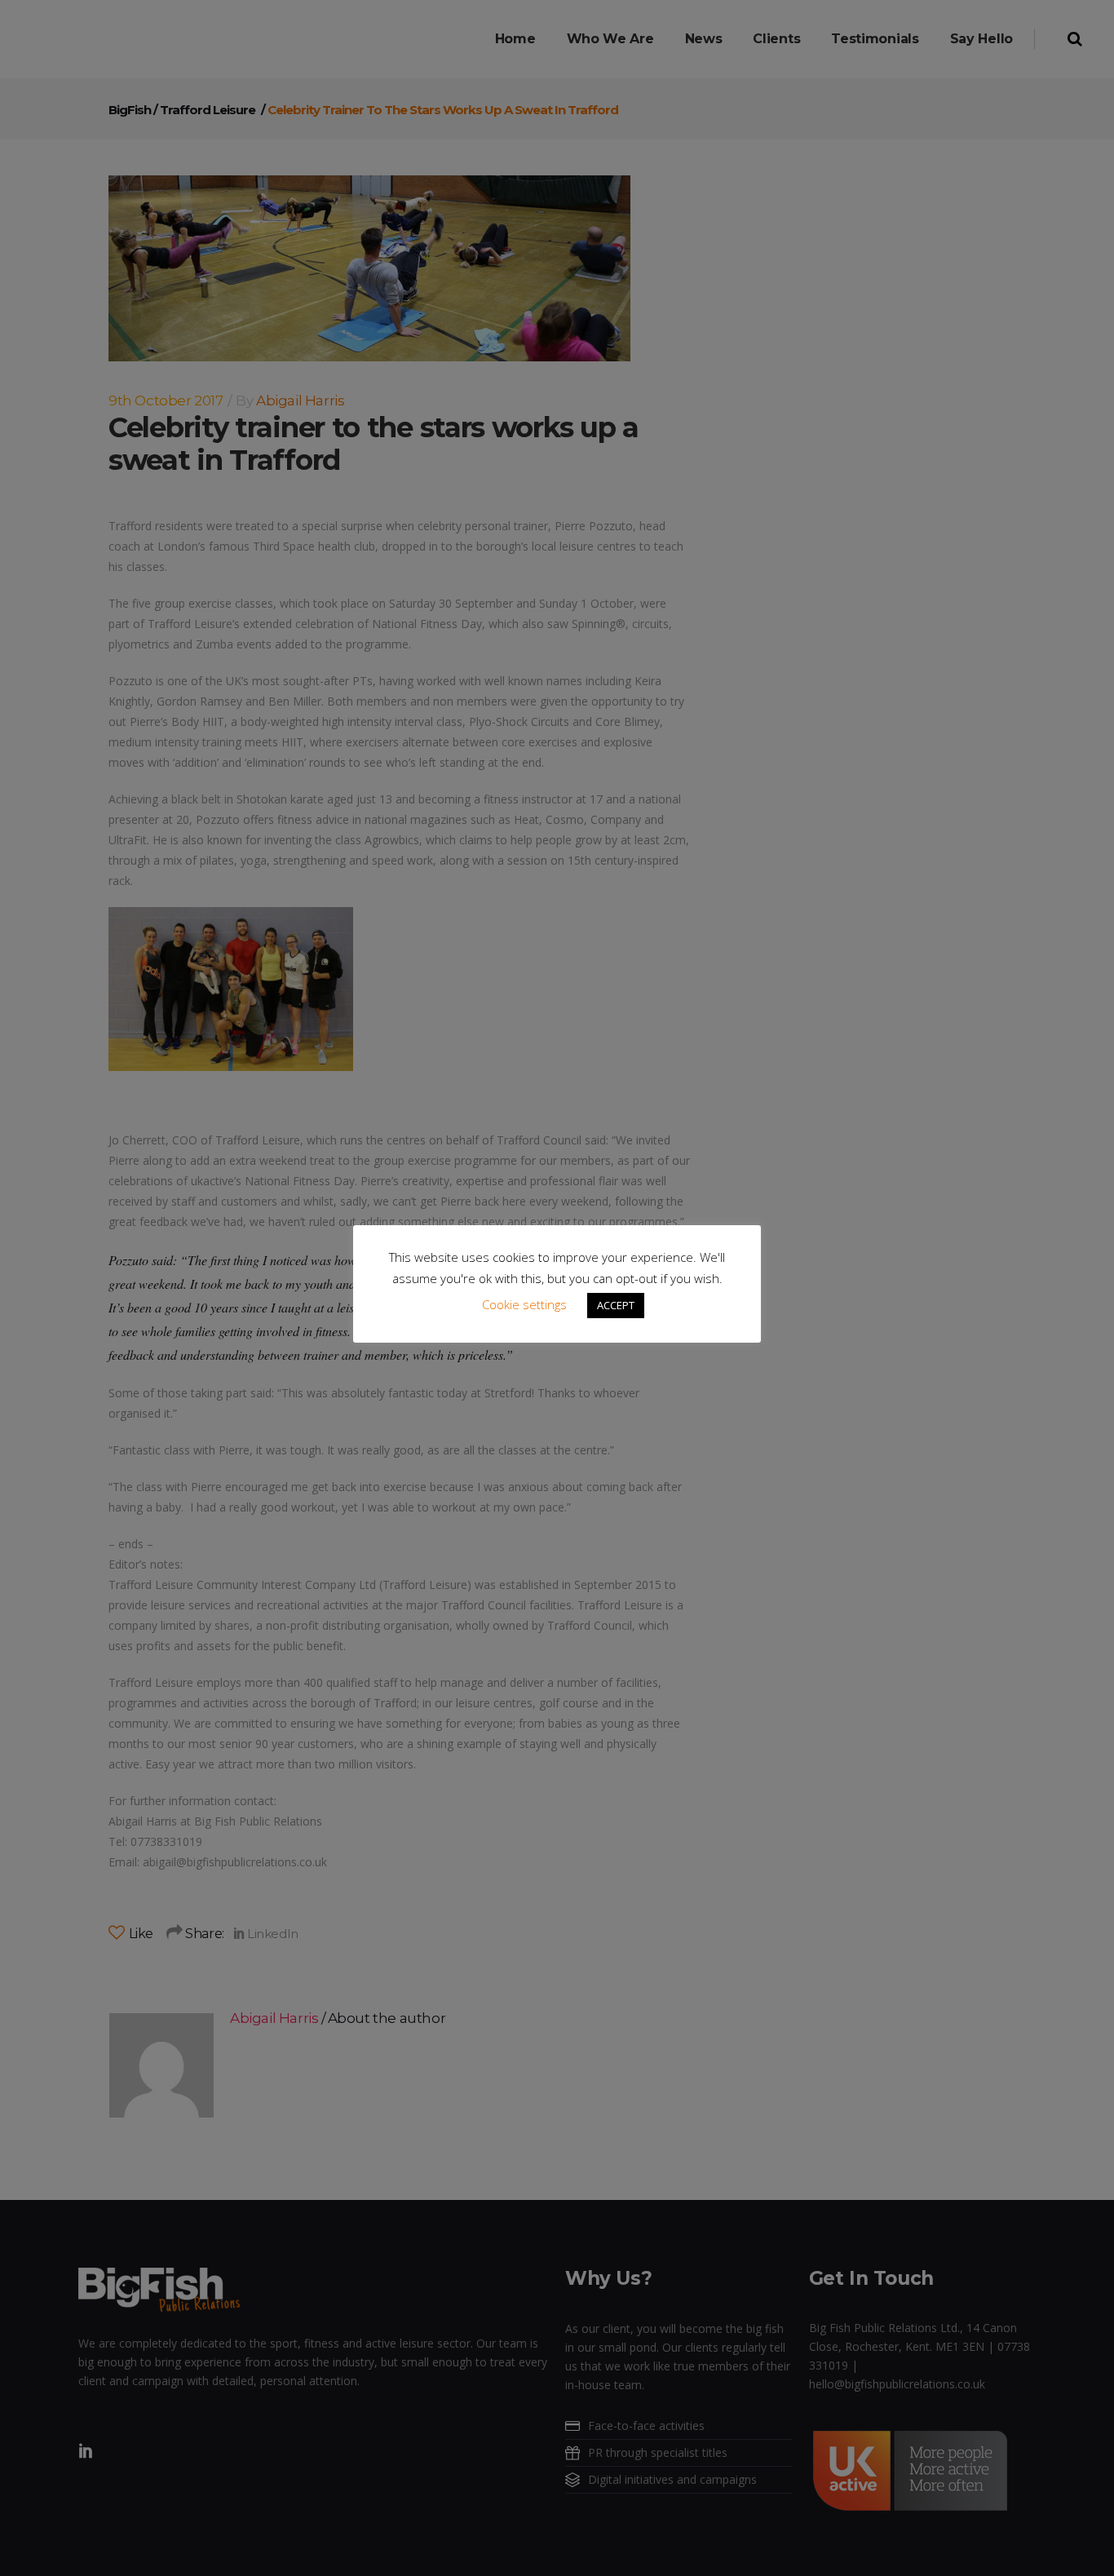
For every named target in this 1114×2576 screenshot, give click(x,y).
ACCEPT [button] (616, 1305)
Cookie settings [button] (524, 1304)
